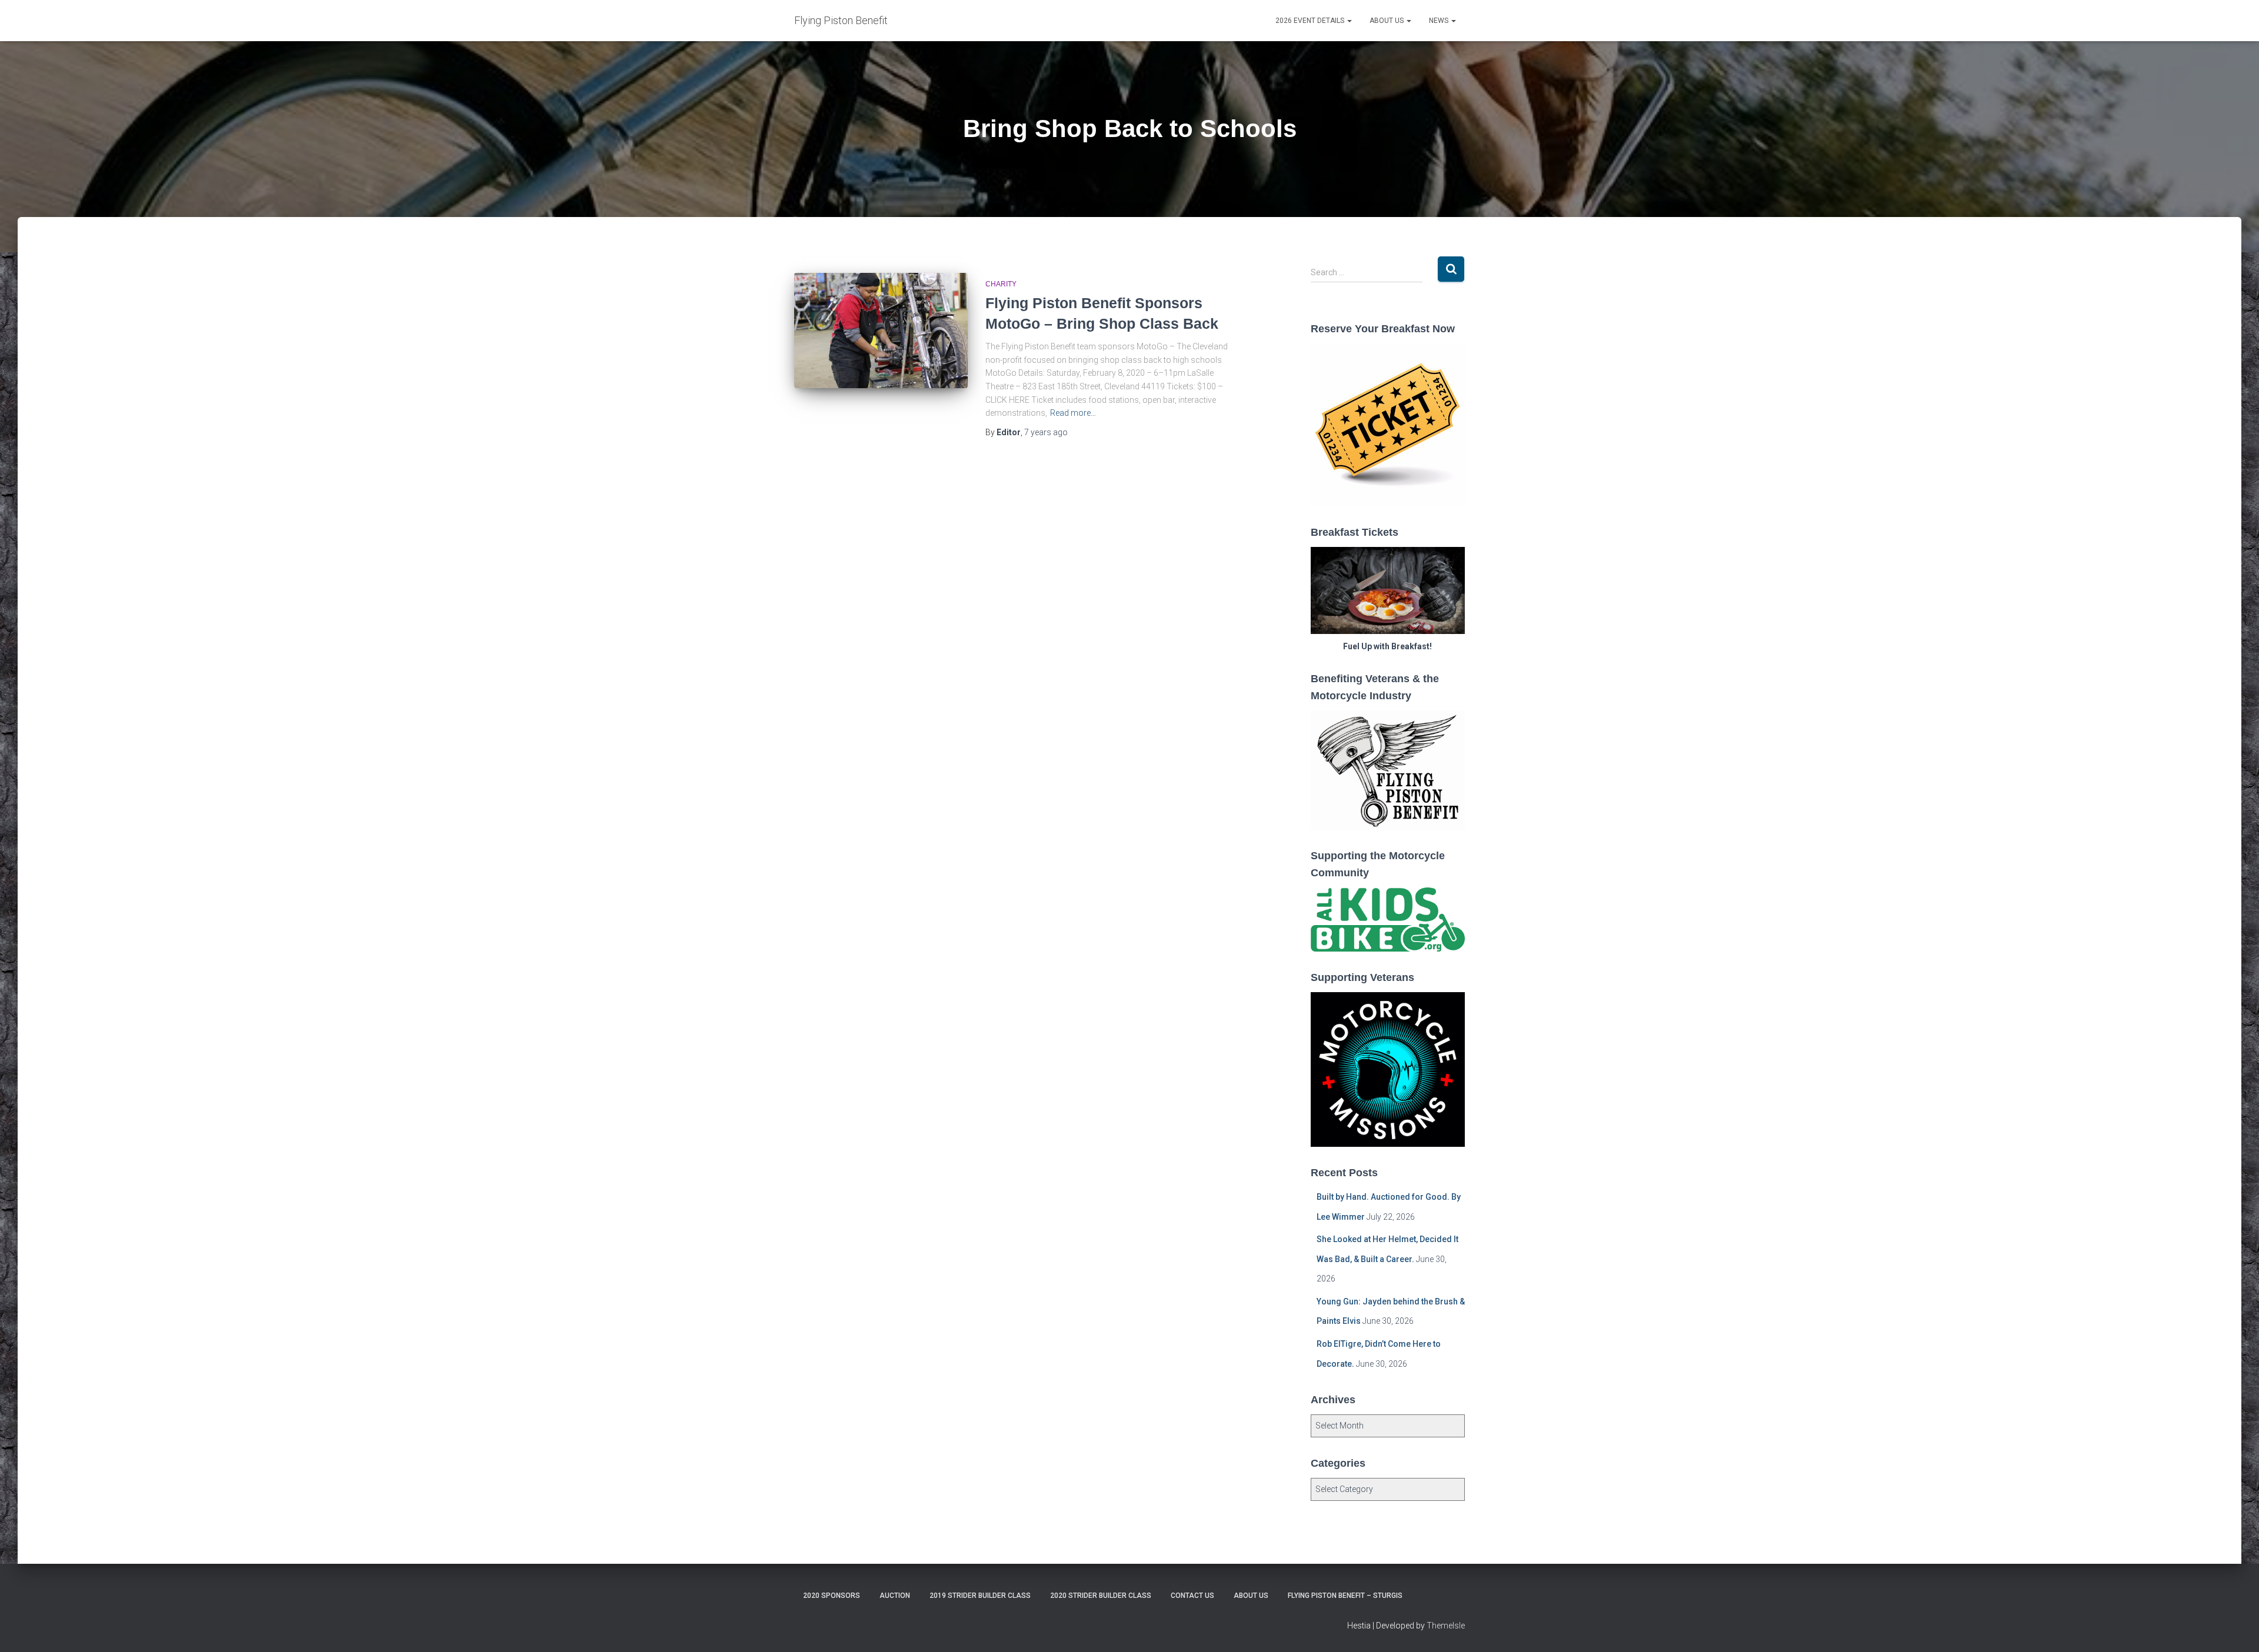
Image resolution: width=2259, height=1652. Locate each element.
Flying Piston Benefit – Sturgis (1345, 1596)
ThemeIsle (1446, 1626)
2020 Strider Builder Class (1101, 1596)
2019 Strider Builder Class (980, 1596)
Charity (1001, 284)
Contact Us (1192, 1596)
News (1440, 21)
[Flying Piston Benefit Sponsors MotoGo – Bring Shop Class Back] (881, 331)
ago (1046, 432)
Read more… (1073, 413)
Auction (895, 1596)
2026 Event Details (1311, 21)
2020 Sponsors (832, 1596)
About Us (1387, 21)
